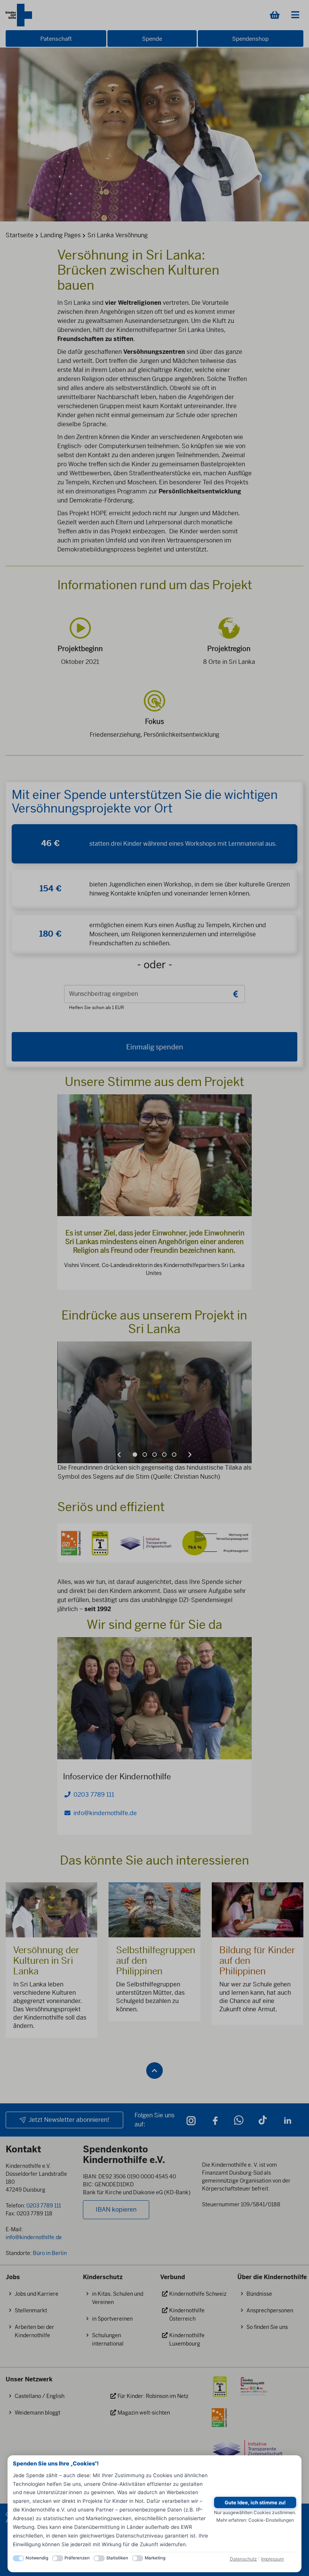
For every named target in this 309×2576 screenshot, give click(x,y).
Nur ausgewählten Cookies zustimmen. (255, 2512)
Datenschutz (243, 2559)
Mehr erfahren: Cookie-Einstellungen (255, 2520)
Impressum (272, 2559)
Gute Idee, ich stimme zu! (255, 2502)
